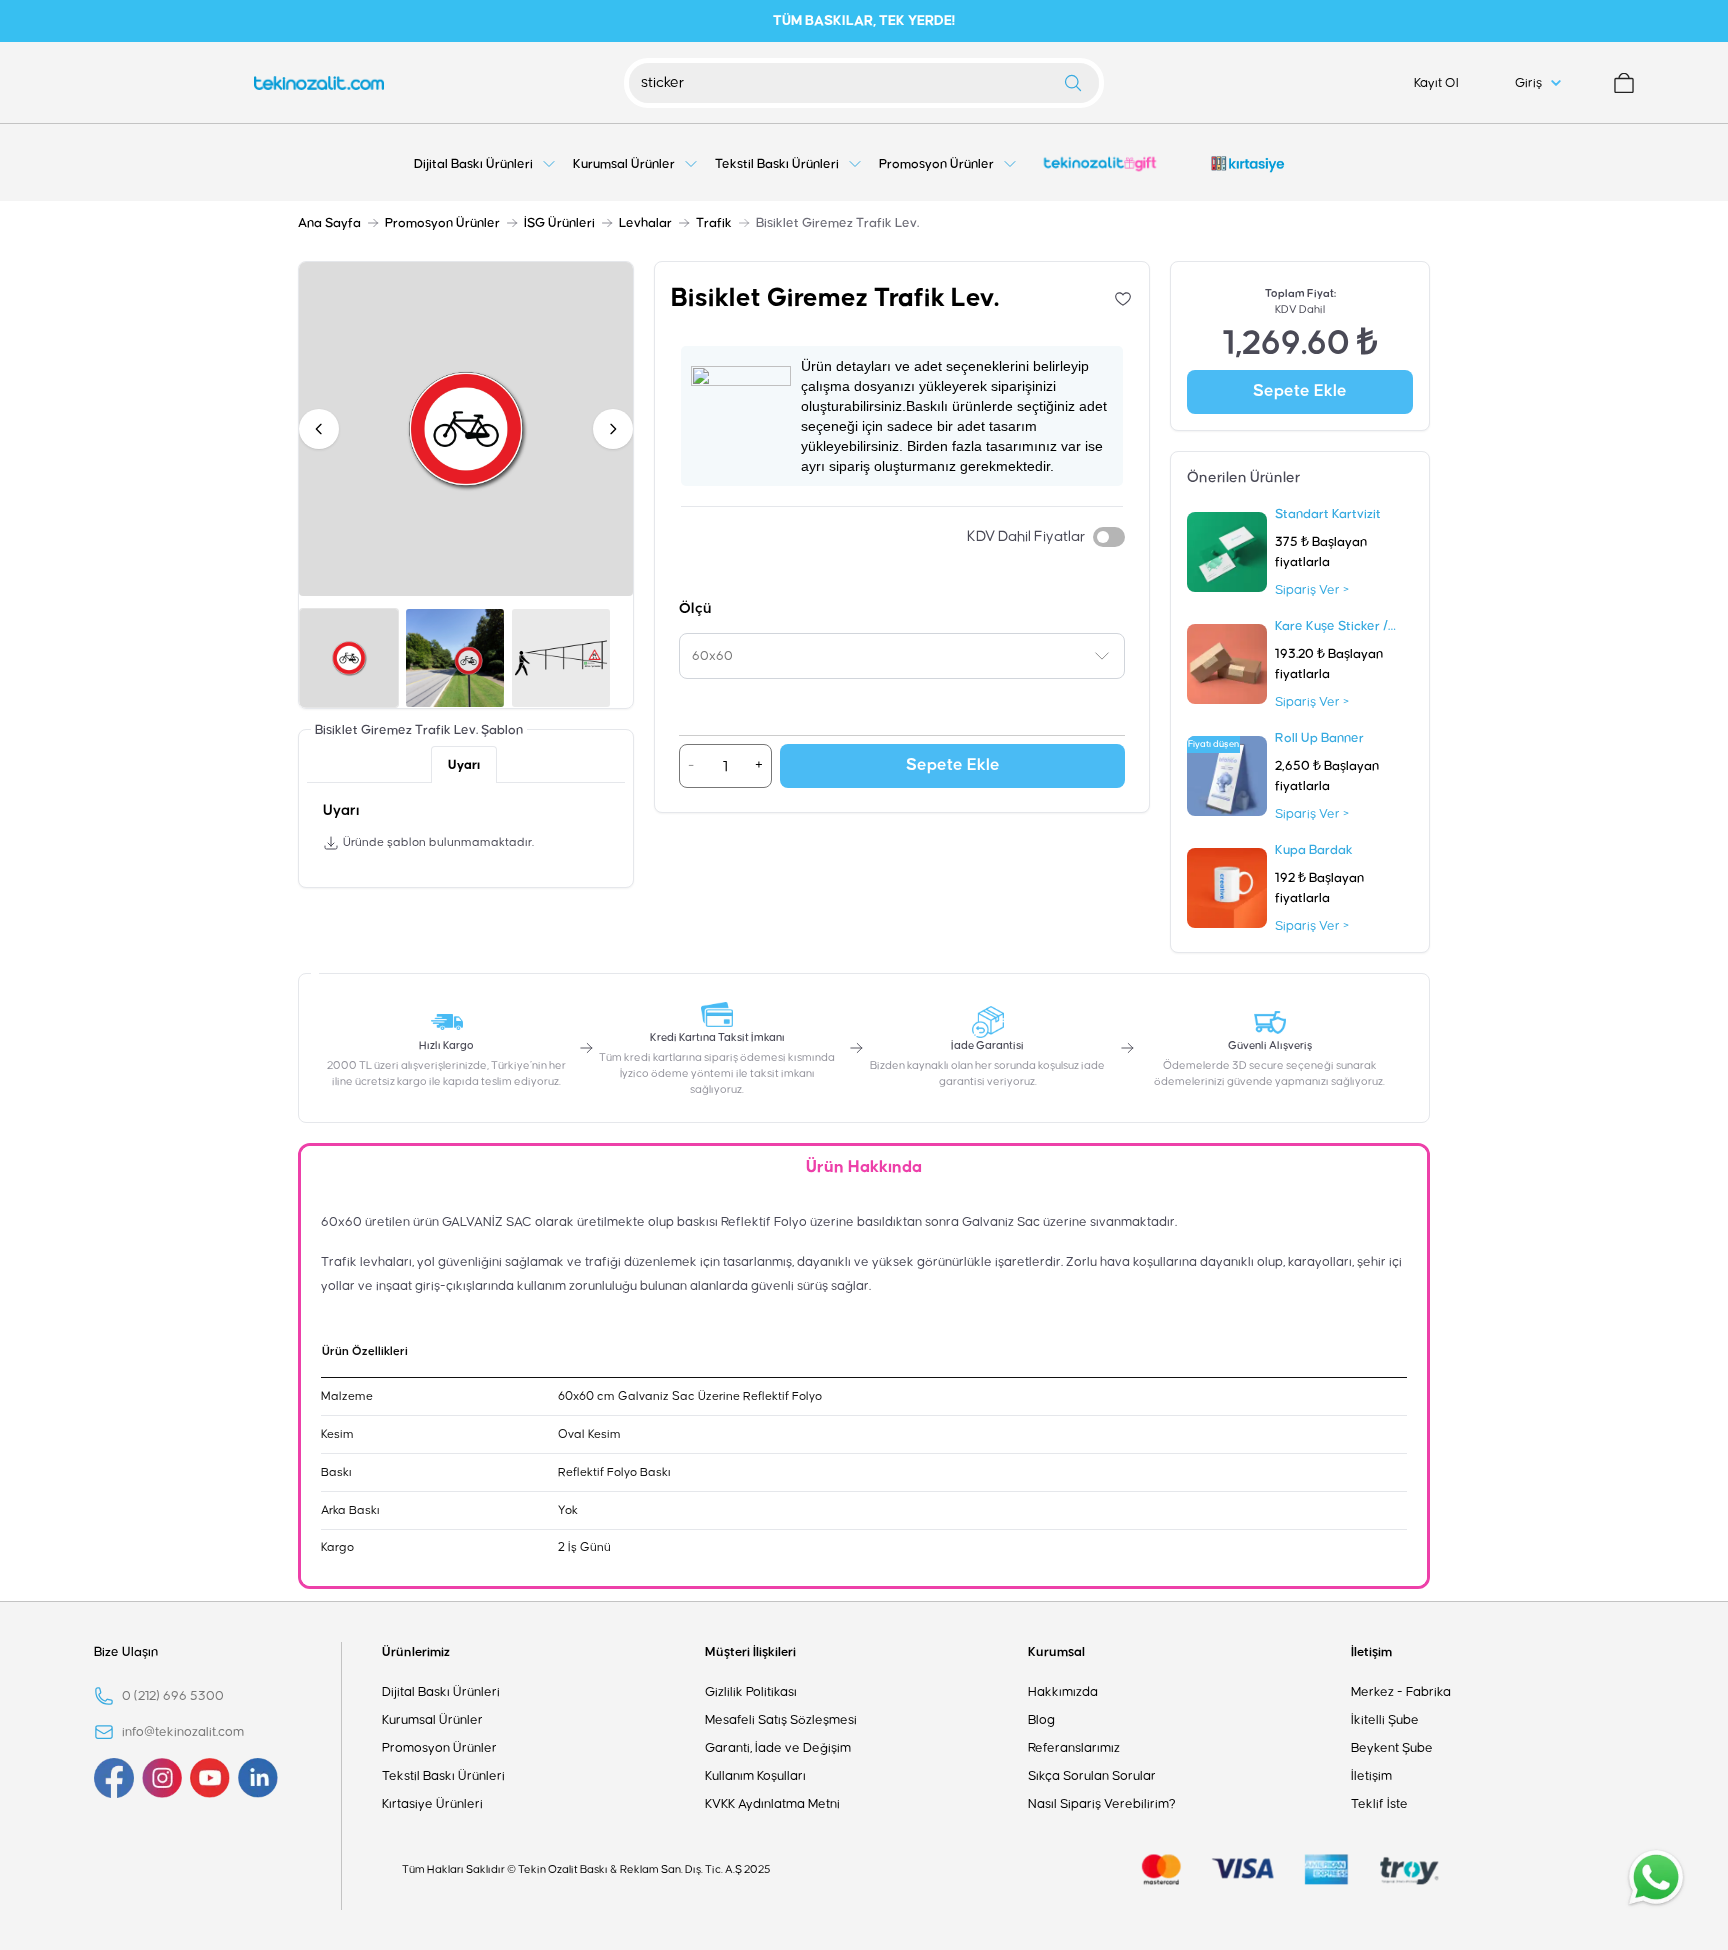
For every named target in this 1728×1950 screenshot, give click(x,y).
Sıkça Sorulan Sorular (1092, 1776)
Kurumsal (1056, 1652)
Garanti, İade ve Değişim (778, 1748)
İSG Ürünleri (559, 223)
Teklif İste (1379, 1804)
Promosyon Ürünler (442, 223)
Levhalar (645, 223)
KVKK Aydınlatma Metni (772, 1804)
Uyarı (464, 765)
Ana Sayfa (329, 223)
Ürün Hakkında (864, 1167)
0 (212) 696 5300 (173, 1696)
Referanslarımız (1074, 1748)
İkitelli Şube (1385, 1720)
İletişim (1371, 1652)
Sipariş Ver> (1312, 590)
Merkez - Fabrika (1401, 1692)
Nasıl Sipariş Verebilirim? (1102, 1804)
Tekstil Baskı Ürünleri (443, 1776)
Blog (1041, 1720)
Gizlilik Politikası (751, 1692)
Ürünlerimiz (416, 1652)
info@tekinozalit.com (183, 1732)
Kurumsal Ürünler (432, 1720)
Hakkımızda (1063, 1692)
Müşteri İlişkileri (750, 1652)
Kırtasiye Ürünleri (432, 1804)
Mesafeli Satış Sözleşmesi (781, 1720)
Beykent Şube (1392, 1748)
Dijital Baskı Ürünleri (441, 1692)
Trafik (714, 223)
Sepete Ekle (953, 765)
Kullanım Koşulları (755, 1776)
